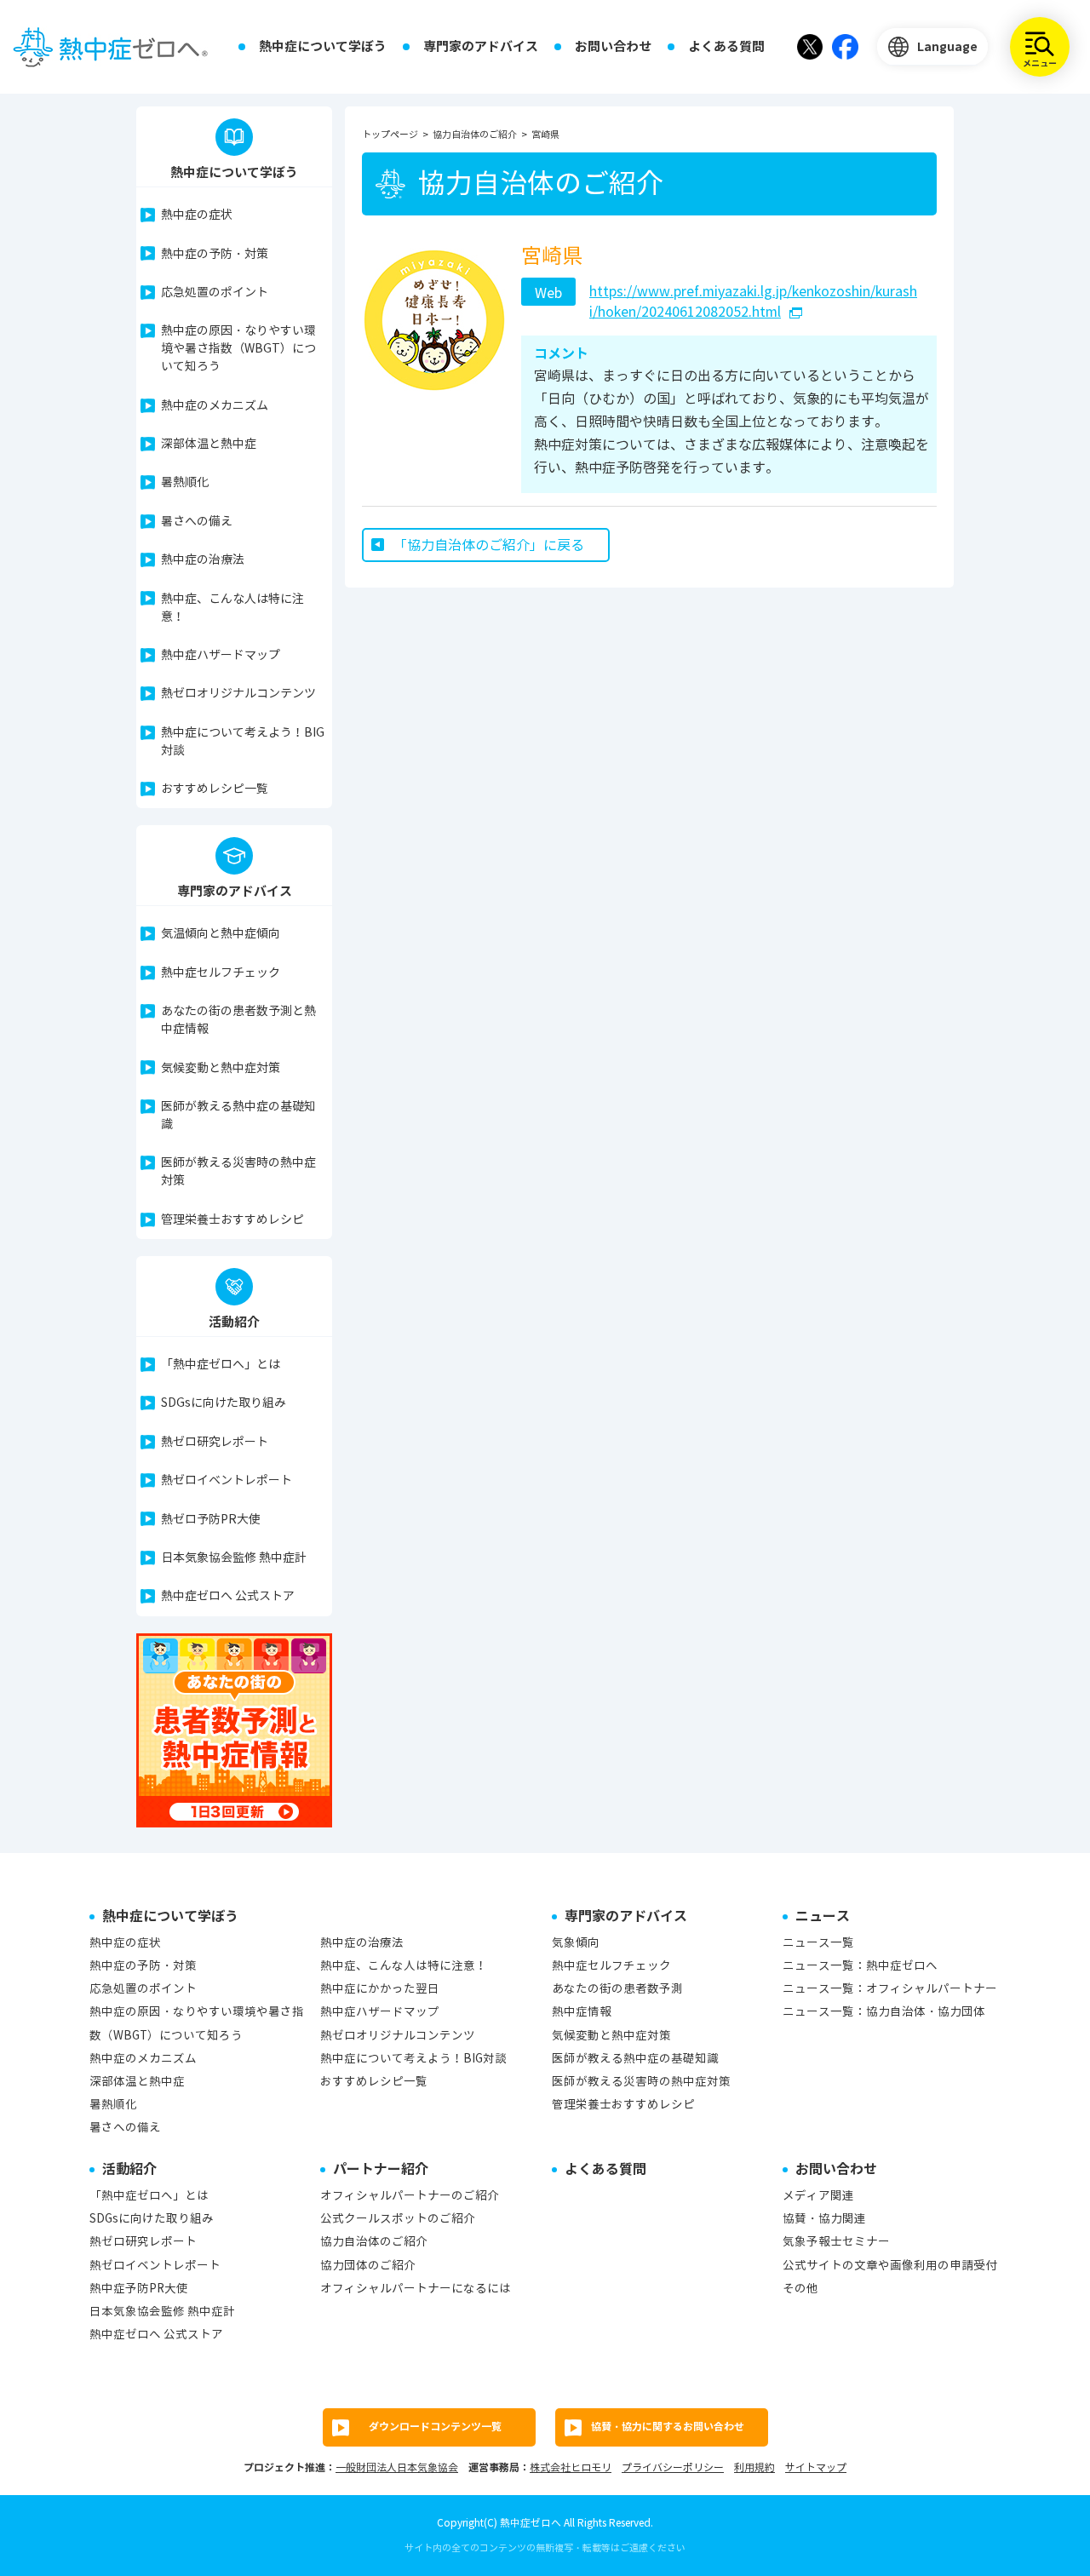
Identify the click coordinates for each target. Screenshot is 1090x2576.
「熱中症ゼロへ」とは (221, 1365)
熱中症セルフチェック (221, 973)
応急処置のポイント (215, 293)
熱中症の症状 (197, 215)
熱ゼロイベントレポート (227, 1480)
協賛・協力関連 (824, 2219)
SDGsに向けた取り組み (224, 1403)
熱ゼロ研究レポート (215, 1442)
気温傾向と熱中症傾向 (221, 934)
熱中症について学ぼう (323, 46)
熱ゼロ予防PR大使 (211, 1520)
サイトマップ (816, 2467)
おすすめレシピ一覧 (215, 789)
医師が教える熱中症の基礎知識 (238, 1116)
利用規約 (754, 2467)
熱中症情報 (582, 2012)
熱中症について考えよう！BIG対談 (243, 742)
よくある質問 (726, 46)
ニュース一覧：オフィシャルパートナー (890, 1989)
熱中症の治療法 (203, 560)
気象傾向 (576, 1943)
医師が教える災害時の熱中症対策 (238, 1172)
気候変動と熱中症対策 (221, 1068)
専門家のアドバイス (481, 46)
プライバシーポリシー (673, 2467)
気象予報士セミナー (836, 2242)
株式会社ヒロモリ (571, 2467)
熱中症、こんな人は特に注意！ (232, 608)
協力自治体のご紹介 (374, 2242)
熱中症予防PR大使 (139, 2289)
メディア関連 (818, 2196)
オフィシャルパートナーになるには (416, 2289)
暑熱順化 (185, 482)
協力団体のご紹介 (368, 2266)
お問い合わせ (613, 46)
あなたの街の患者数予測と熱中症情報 (238, 1020)
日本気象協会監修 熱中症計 (234, 1558)
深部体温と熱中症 (209, 444)
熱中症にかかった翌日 (380, 1989)
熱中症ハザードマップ (221, 655)
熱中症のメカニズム (215, 406)
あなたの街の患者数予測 (617, 1989)
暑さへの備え (197, 522)
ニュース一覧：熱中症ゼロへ (860, 1966)
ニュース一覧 (818, 1943)
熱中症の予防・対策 (215, 254)
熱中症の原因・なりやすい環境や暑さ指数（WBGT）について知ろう (238, 349)
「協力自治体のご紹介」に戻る (489, 545)
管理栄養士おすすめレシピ (232, 1220)
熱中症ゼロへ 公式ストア (228, 1596)
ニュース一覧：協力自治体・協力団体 (884, 2012)
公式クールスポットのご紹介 (398, 2219)
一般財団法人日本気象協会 (397, 2467)
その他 (800, 2289)
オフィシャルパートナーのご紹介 (410, 2196)
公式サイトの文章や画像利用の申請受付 (890, 2266)
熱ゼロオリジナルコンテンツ (238, 694)
